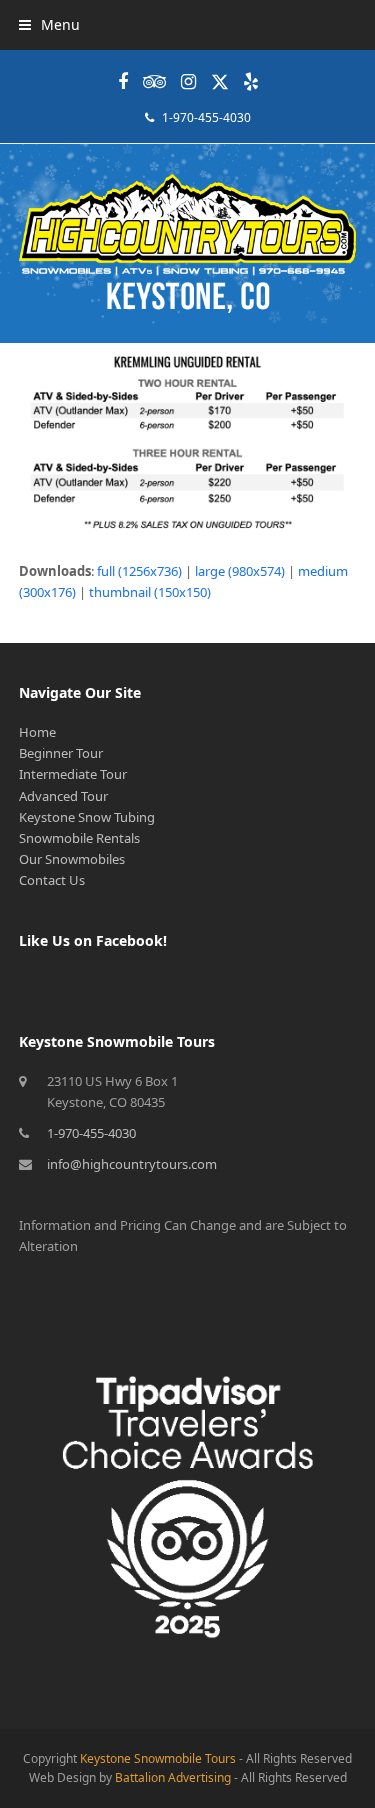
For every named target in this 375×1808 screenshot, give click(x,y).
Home (37, 732)
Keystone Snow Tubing (87, 817)
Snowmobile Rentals (79, 838)
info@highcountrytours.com (132, 1164)
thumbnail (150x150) (150, 592)
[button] (49, 24)
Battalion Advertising (173, 1777)
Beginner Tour (61, 753)
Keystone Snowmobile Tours (158, 1758)
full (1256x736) (139, 571)
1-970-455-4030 (206, 117)
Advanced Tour (63, 796)
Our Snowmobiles (72, 859)
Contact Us (52, 880)
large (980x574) (240, 571)
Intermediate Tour (73, 774)
